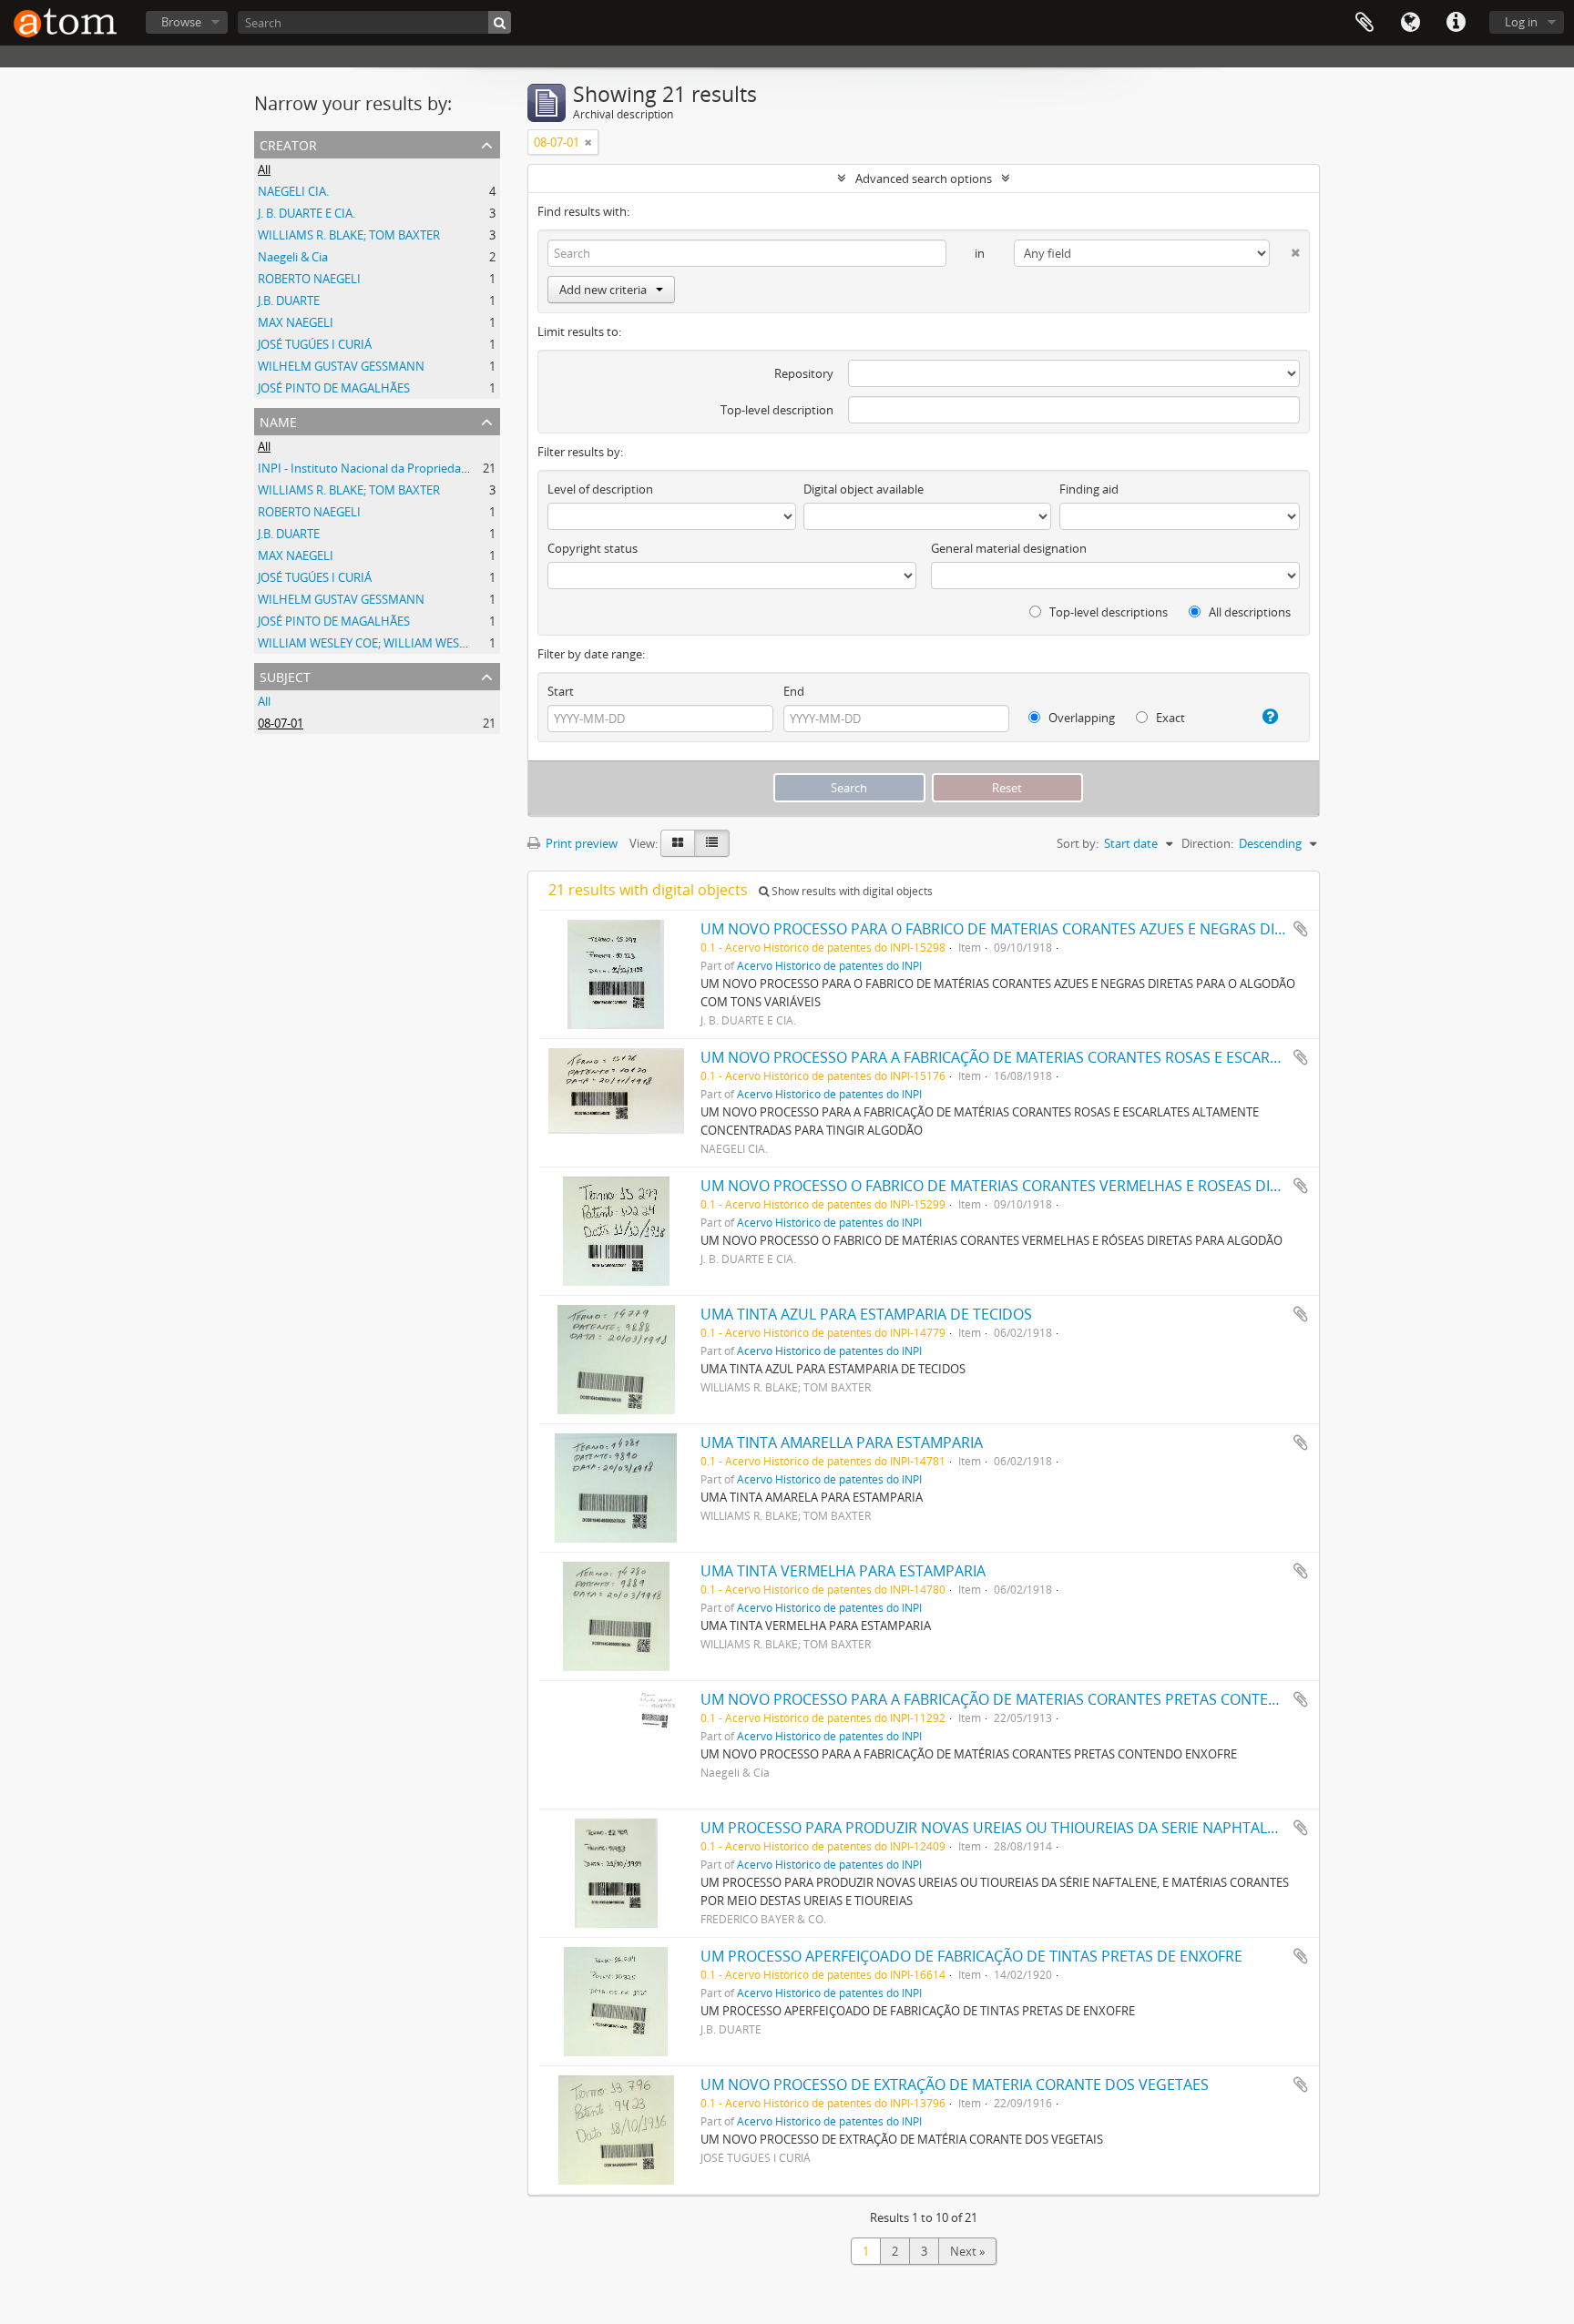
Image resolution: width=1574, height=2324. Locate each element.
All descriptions (1248, 612)
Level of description (600, 489)
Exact (1169, 718)
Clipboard (1364, 23)
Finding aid (1089, 489)
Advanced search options (924, 178)
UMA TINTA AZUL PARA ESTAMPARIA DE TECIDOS (866, 1314)
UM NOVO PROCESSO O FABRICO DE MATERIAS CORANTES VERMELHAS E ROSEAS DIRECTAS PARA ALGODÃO (1068, 1186)
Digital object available (864, 489)
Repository (804, 373)
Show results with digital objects (851, 891)
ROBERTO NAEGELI (309, 279)
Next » (967, 2251)
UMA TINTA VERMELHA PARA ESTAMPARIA (843, 1571)
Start (561, 691)
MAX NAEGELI (296, 322)
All (264, 169)
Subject (285, 675)
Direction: (1207, 843)
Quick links (1456, 23)
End (794, 691)
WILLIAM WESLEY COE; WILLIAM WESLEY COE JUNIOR (402, 643)
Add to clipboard (1301, 929)
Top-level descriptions (1107, 612)
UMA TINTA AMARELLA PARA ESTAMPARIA (842, 1442)
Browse (181, 22)
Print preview (580, 843)
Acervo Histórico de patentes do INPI (829, 965)
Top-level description (777, 410)
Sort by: (1078, 843)
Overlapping (1080, 718)
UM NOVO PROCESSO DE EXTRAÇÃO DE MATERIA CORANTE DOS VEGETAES (955, 2084)
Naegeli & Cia (293, 257)
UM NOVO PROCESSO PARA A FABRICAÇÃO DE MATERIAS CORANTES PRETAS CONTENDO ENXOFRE (1034, 1699)
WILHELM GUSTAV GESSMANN (341, 366)
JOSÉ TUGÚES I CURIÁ (315, 344)
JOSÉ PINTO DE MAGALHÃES (334, 388)
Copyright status (593, 548)
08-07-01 (281, 723)
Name (278, 420)
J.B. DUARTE (289, 301)
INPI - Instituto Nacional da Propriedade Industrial (393, 468)
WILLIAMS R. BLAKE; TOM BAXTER (349, 235)
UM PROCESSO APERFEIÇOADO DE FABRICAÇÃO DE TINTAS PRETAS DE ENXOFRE (971, 1956)
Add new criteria (603, 290)
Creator (288, 143)
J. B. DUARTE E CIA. (307, 213)
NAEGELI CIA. (293, 191)
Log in (1521, 22)
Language (1410, 23)
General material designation (1009, 548)
